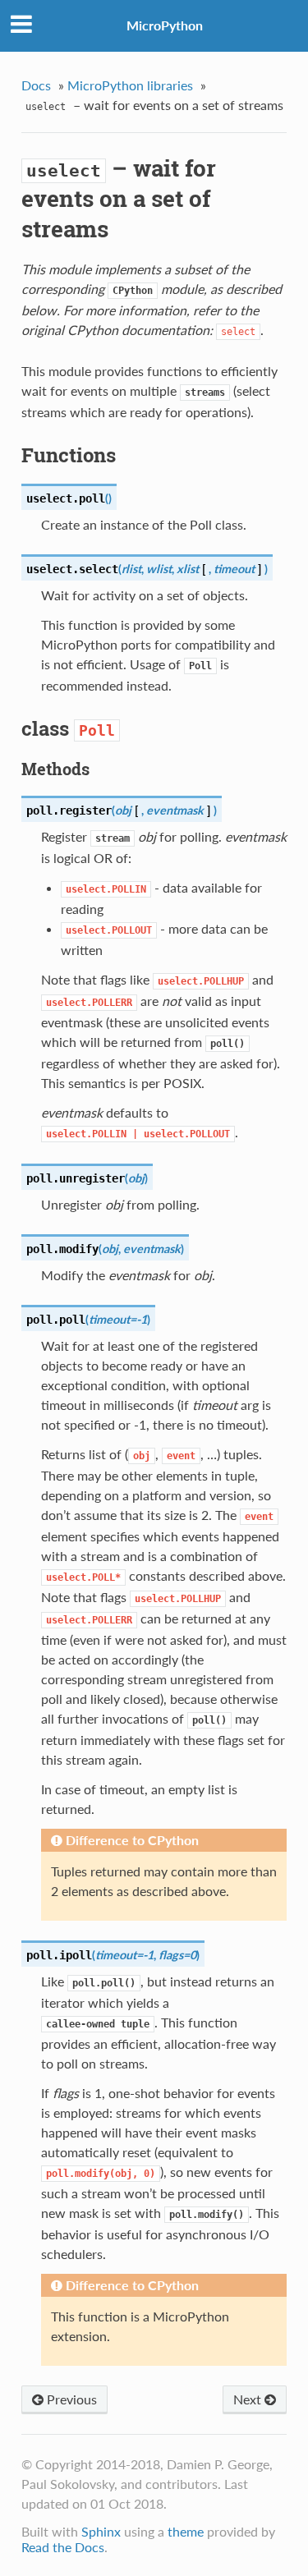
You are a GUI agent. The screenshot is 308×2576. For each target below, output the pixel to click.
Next (249, 2399)
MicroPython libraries (130, 85)
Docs (36, 85)
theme (186, 2531)
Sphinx (101, 2531)
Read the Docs (63, 2547)
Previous (70, 2399)
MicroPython (165, 25)
